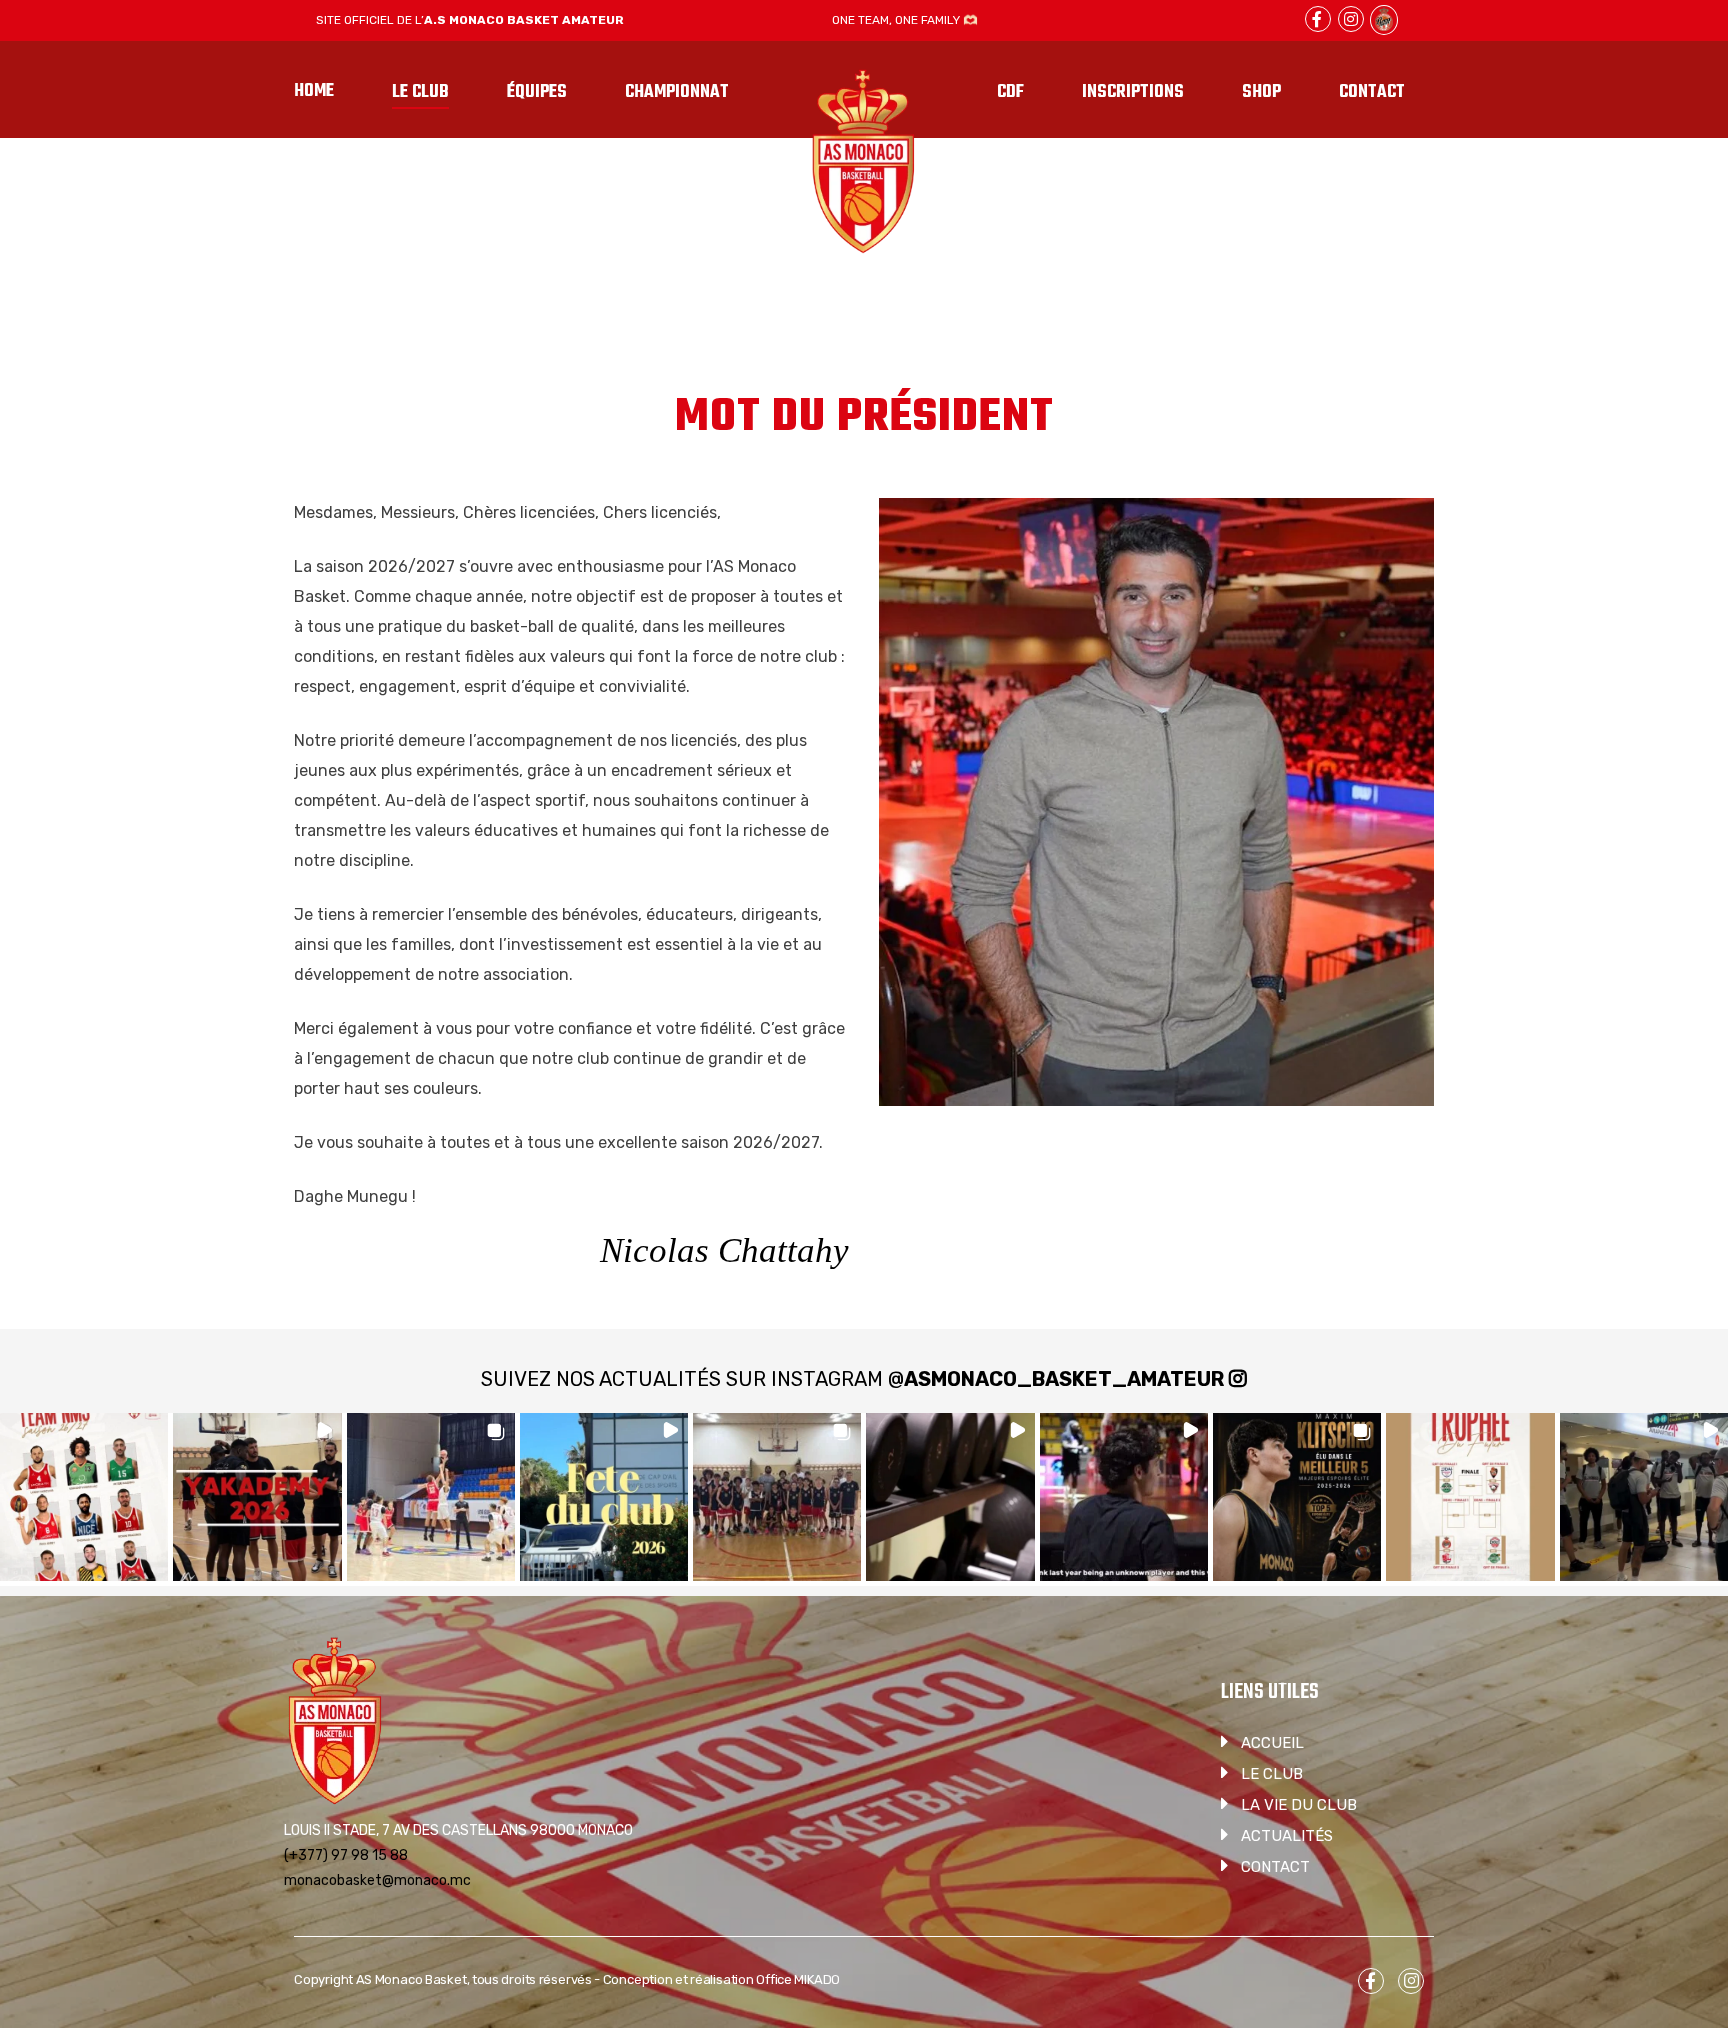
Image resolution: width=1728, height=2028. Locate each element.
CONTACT (1275, 1867)
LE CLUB (1272, 1774)
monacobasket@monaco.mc (377, 1880)
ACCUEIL (1272, 1743)
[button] (84, 1497)
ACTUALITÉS (1287, 1836)
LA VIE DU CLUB (1299, 1805)
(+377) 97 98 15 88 (346, 1855)
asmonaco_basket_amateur (1064, 1379)
